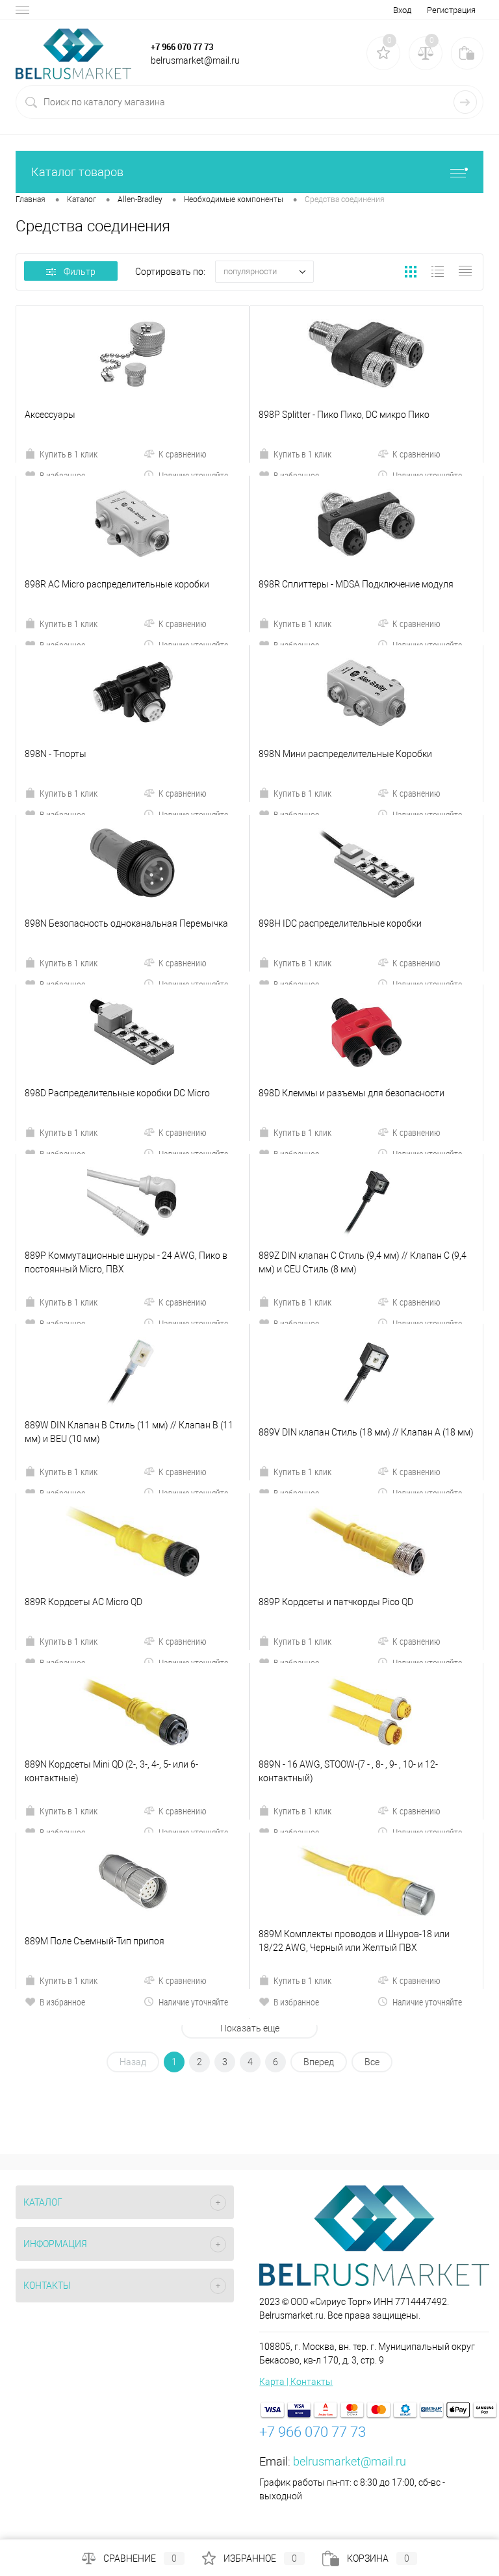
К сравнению (183, 454)
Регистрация (451, 10)
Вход (402, 10)
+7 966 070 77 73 (182, 47)
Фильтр (80, 272)
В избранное (62, 2002)
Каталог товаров (77, 172)
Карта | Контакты (296, 2382)
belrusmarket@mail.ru (350, 2461)
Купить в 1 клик (69, 454)
